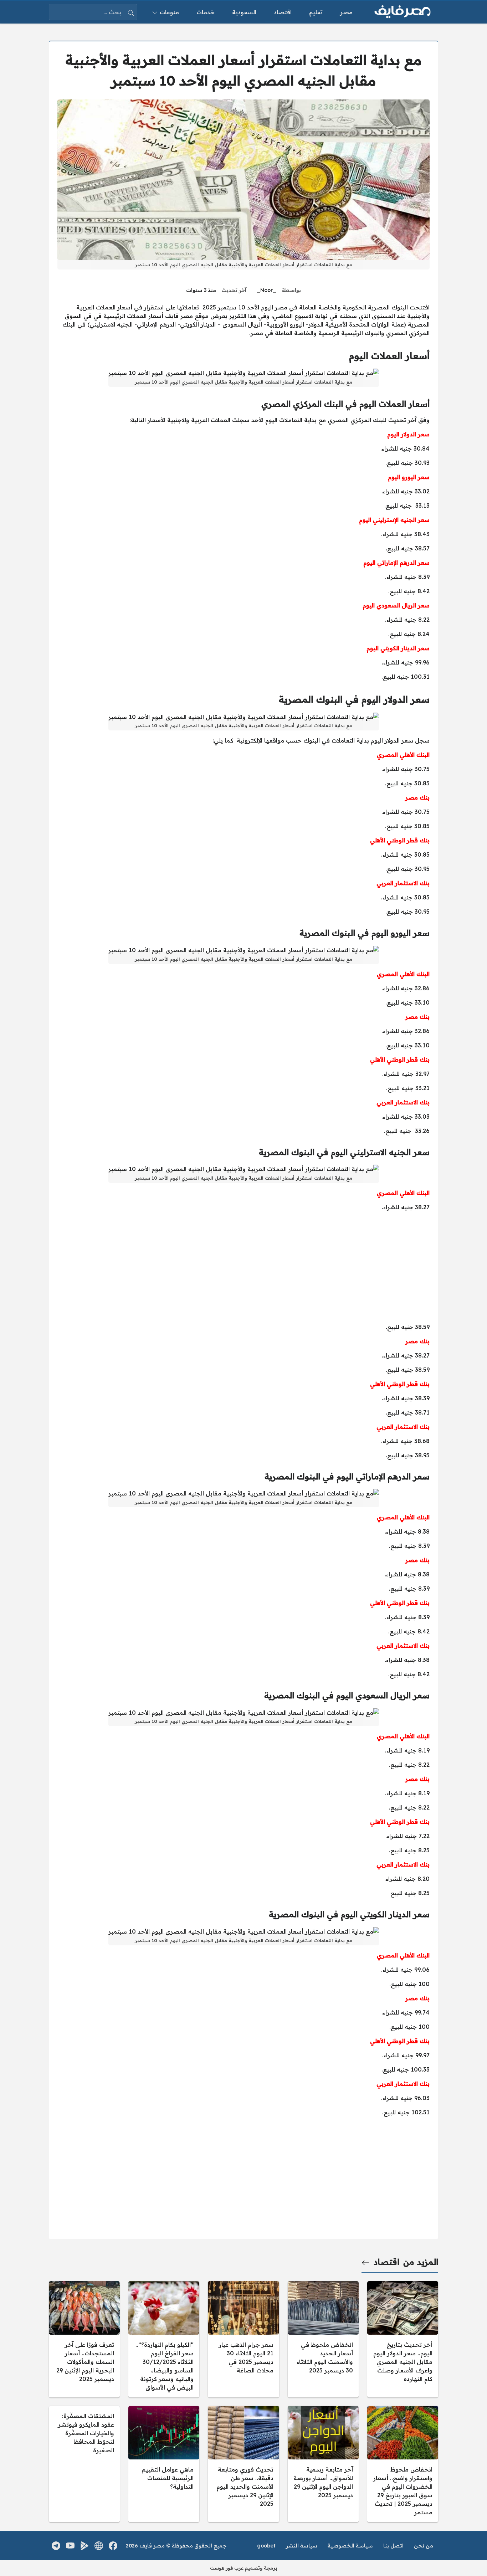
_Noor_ (266, 290)
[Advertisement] (243, 1267)
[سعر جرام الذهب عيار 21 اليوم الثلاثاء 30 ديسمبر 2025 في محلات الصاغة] (243, 2339)
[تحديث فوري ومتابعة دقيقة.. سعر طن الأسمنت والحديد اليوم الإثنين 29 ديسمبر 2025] (243, 2464)
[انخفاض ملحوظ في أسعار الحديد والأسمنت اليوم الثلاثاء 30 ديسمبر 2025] (323, 2339)
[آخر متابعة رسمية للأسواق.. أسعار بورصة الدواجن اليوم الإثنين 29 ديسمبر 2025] (323, 2464)
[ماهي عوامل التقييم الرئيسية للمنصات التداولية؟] (164, 2464)
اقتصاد (386, 2262)
